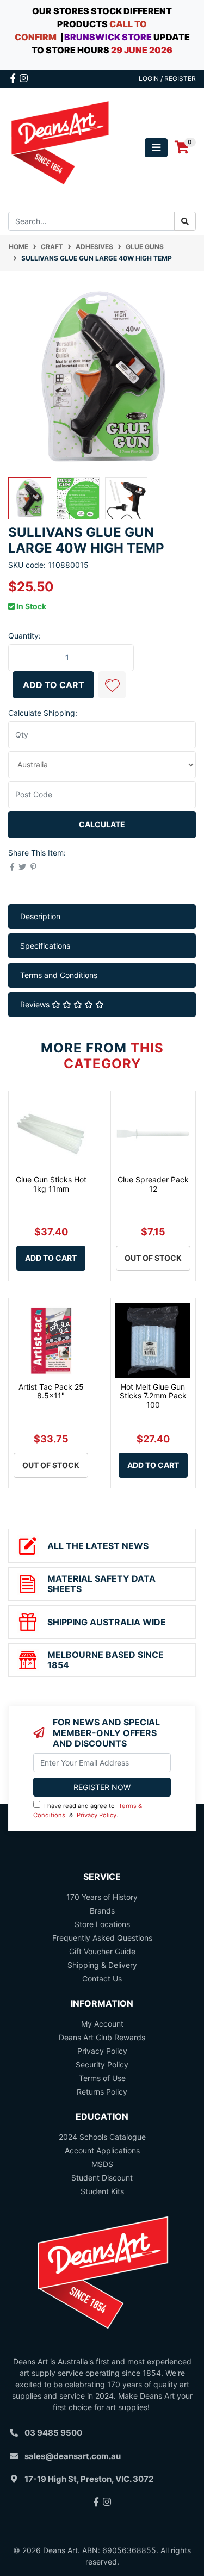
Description (40, 916)
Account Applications (102, 2150)
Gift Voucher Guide (102, 1951)
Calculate (102, 824)
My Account (102, 2024)
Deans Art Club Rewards (102, 2037)
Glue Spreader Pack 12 (153, 1184)
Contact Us (102, 1979)
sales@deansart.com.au (73, 2456)
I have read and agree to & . (88, 1810)
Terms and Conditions (59, 975)
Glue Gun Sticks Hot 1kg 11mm (51, 1184)
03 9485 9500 (53, 2433)
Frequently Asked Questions (102, 1938)
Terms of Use (102, 2078)
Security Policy (102, 2064)
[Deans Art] (60, 147)
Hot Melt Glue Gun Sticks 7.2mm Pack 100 (153, 1396)
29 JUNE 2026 (142, 50)
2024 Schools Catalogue (102, 2137)
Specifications (45, 946)
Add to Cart (54, 685)
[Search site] (185, 221)
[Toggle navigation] (156, 148)
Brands (102, 1911)
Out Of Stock (153, 1258)
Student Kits (102, 2191)
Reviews (36, 1004)
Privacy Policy (97, 1815)
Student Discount (102, 2178)
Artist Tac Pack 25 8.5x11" (51, 1391)
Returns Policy (102, 2092)
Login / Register (167, 79)
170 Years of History (102, 1897)
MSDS (102, 2164)
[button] (112, 685)
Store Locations (102, 1924)
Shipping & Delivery (102, 1965)
